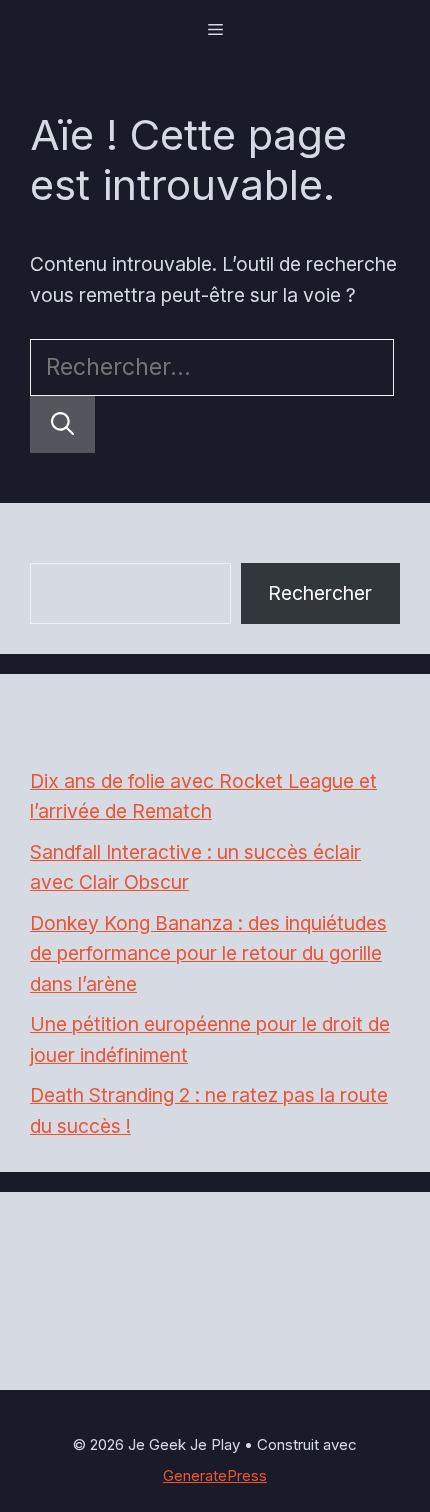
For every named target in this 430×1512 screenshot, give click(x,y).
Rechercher (82, 548)
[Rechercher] (62, 424)
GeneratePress (215, 1475)
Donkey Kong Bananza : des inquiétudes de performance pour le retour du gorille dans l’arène (208, 953)
